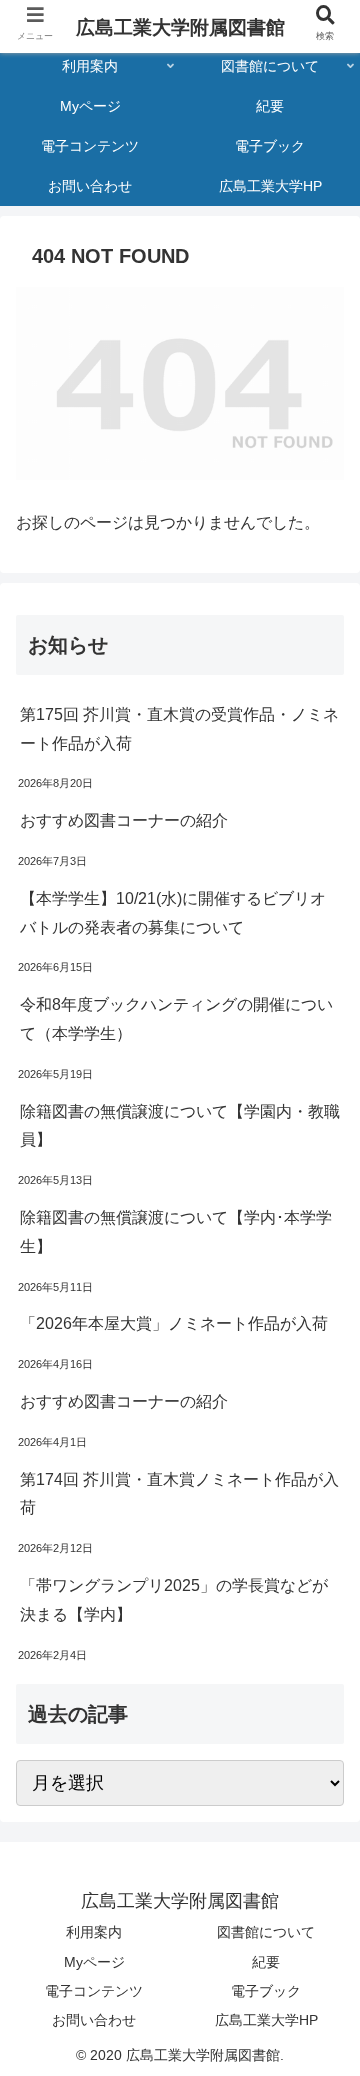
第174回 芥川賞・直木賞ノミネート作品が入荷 (179, 1494)
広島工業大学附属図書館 (180, 27)
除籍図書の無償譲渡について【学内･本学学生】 (176, 1232)
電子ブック (266, 1991)
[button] (321, 1760)
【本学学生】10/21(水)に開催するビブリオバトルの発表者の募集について (173, 913)
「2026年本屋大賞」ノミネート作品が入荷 (174, 1323)
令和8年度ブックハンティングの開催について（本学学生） (176, 1019)
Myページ (94, 1962)
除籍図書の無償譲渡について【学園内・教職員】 (180, 1126)
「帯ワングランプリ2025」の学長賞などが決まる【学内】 (174, 1600)
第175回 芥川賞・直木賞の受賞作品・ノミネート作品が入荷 (179, 729)
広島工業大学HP (266, 2020)
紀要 (266, 1962)
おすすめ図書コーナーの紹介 (124, 820)
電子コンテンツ (94, 1991)
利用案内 (94, 1932)
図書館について (266, 1932)
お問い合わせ (94, 2020)
